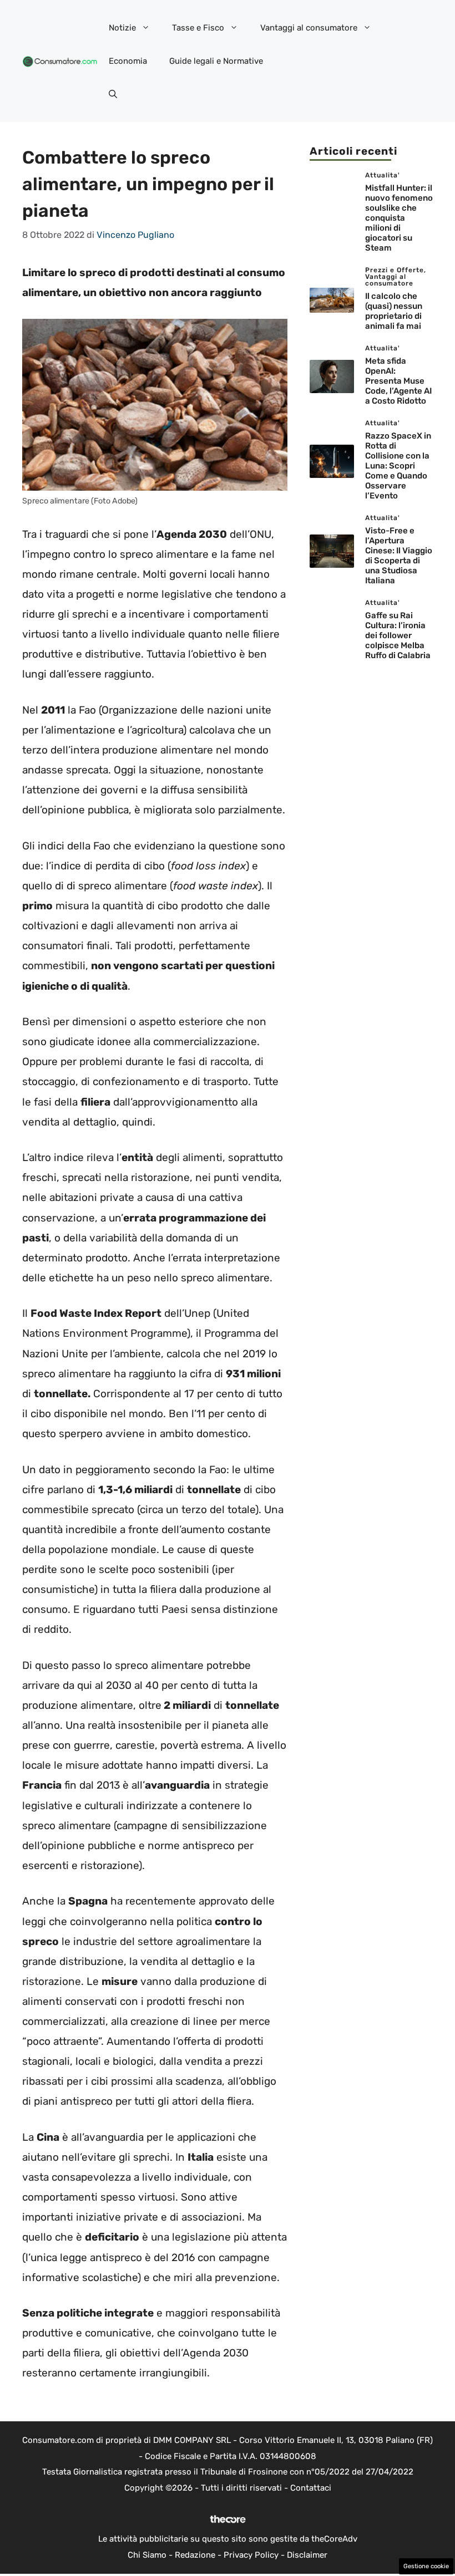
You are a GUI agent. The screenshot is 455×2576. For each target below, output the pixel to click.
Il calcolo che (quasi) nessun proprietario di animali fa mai (394, 311)
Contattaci (311, 2488)
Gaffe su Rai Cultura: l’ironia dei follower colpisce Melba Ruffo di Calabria (398, 635)
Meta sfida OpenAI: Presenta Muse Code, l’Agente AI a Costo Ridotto (398, 381)
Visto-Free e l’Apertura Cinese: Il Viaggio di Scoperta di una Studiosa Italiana (399, 556)
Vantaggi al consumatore (309, 28)
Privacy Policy (251, 2555)
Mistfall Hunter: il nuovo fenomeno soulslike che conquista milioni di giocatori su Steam (399, 218)
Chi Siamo (147, 2555)
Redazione (195, 2555)
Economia (128, 61)
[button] (113, 94)
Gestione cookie (426, 2566)
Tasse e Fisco (198, 28)
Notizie (122, 28)
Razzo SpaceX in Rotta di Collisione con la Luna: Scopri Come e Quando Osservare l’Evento (398, 466)
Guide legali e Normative (216, 61)
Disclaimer (307, 2555)
